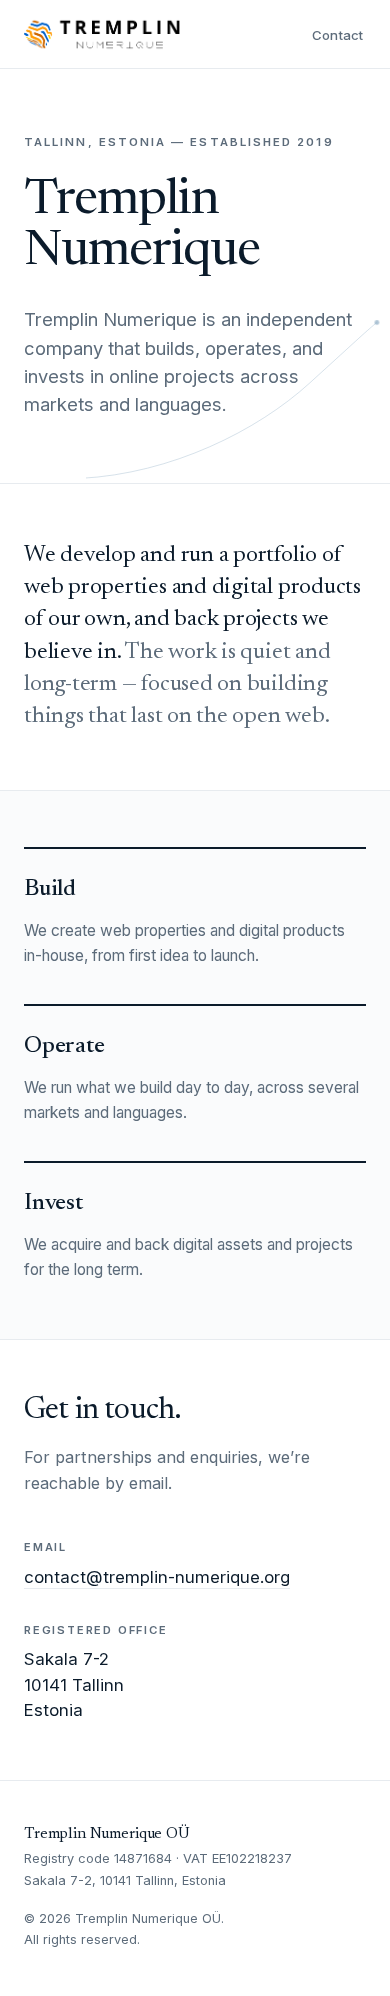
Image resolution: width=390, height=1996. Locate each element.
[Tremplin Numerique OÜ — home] (102, 34)
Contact (338, 35)
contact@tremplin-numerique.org (157, 1577)
